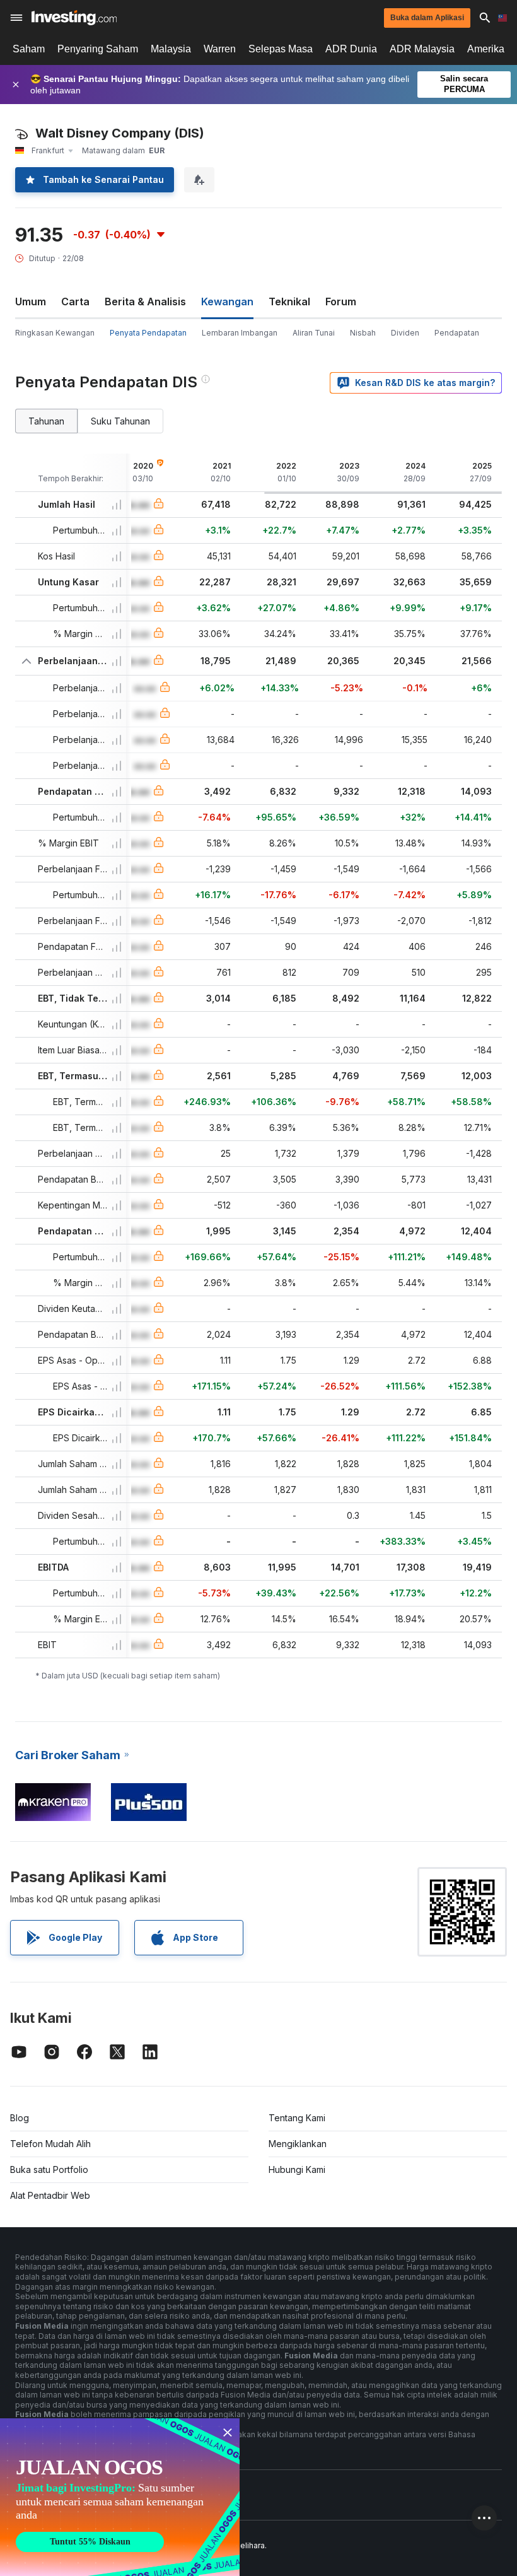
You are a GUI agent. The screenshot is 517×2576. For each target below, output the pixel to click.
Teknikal (289, 302)
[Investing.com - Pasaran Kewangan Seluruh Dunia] (74, 18)
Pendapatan (457, 333)
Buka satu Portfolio (49, 2169)
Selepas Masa (281, 49)
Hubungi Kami (297, 2169)
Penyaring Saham (98, 49)
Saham (29, 49)
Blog (20, 2118)
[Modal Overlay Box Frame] (120, 2497)
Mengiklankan (298, 2144)
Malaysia (171, 49)
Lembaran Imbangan (240, 333)
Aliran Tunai (314, 333)
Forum (341, 302)
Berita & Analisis (145, 302)
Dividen (405, 333)
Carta (75, 302)
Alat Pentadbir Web (50, 2195)
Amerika (486, 49)
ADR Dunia (351, 49)
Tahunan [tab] (46, 421)
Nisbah (363, 333)
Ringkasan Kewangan (55, 333)
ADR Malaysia (422, 49)
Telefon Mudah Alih (50, 2144)
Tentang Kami (297, 2118)
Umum (31, 302)
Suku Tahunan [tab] (120, 421)
